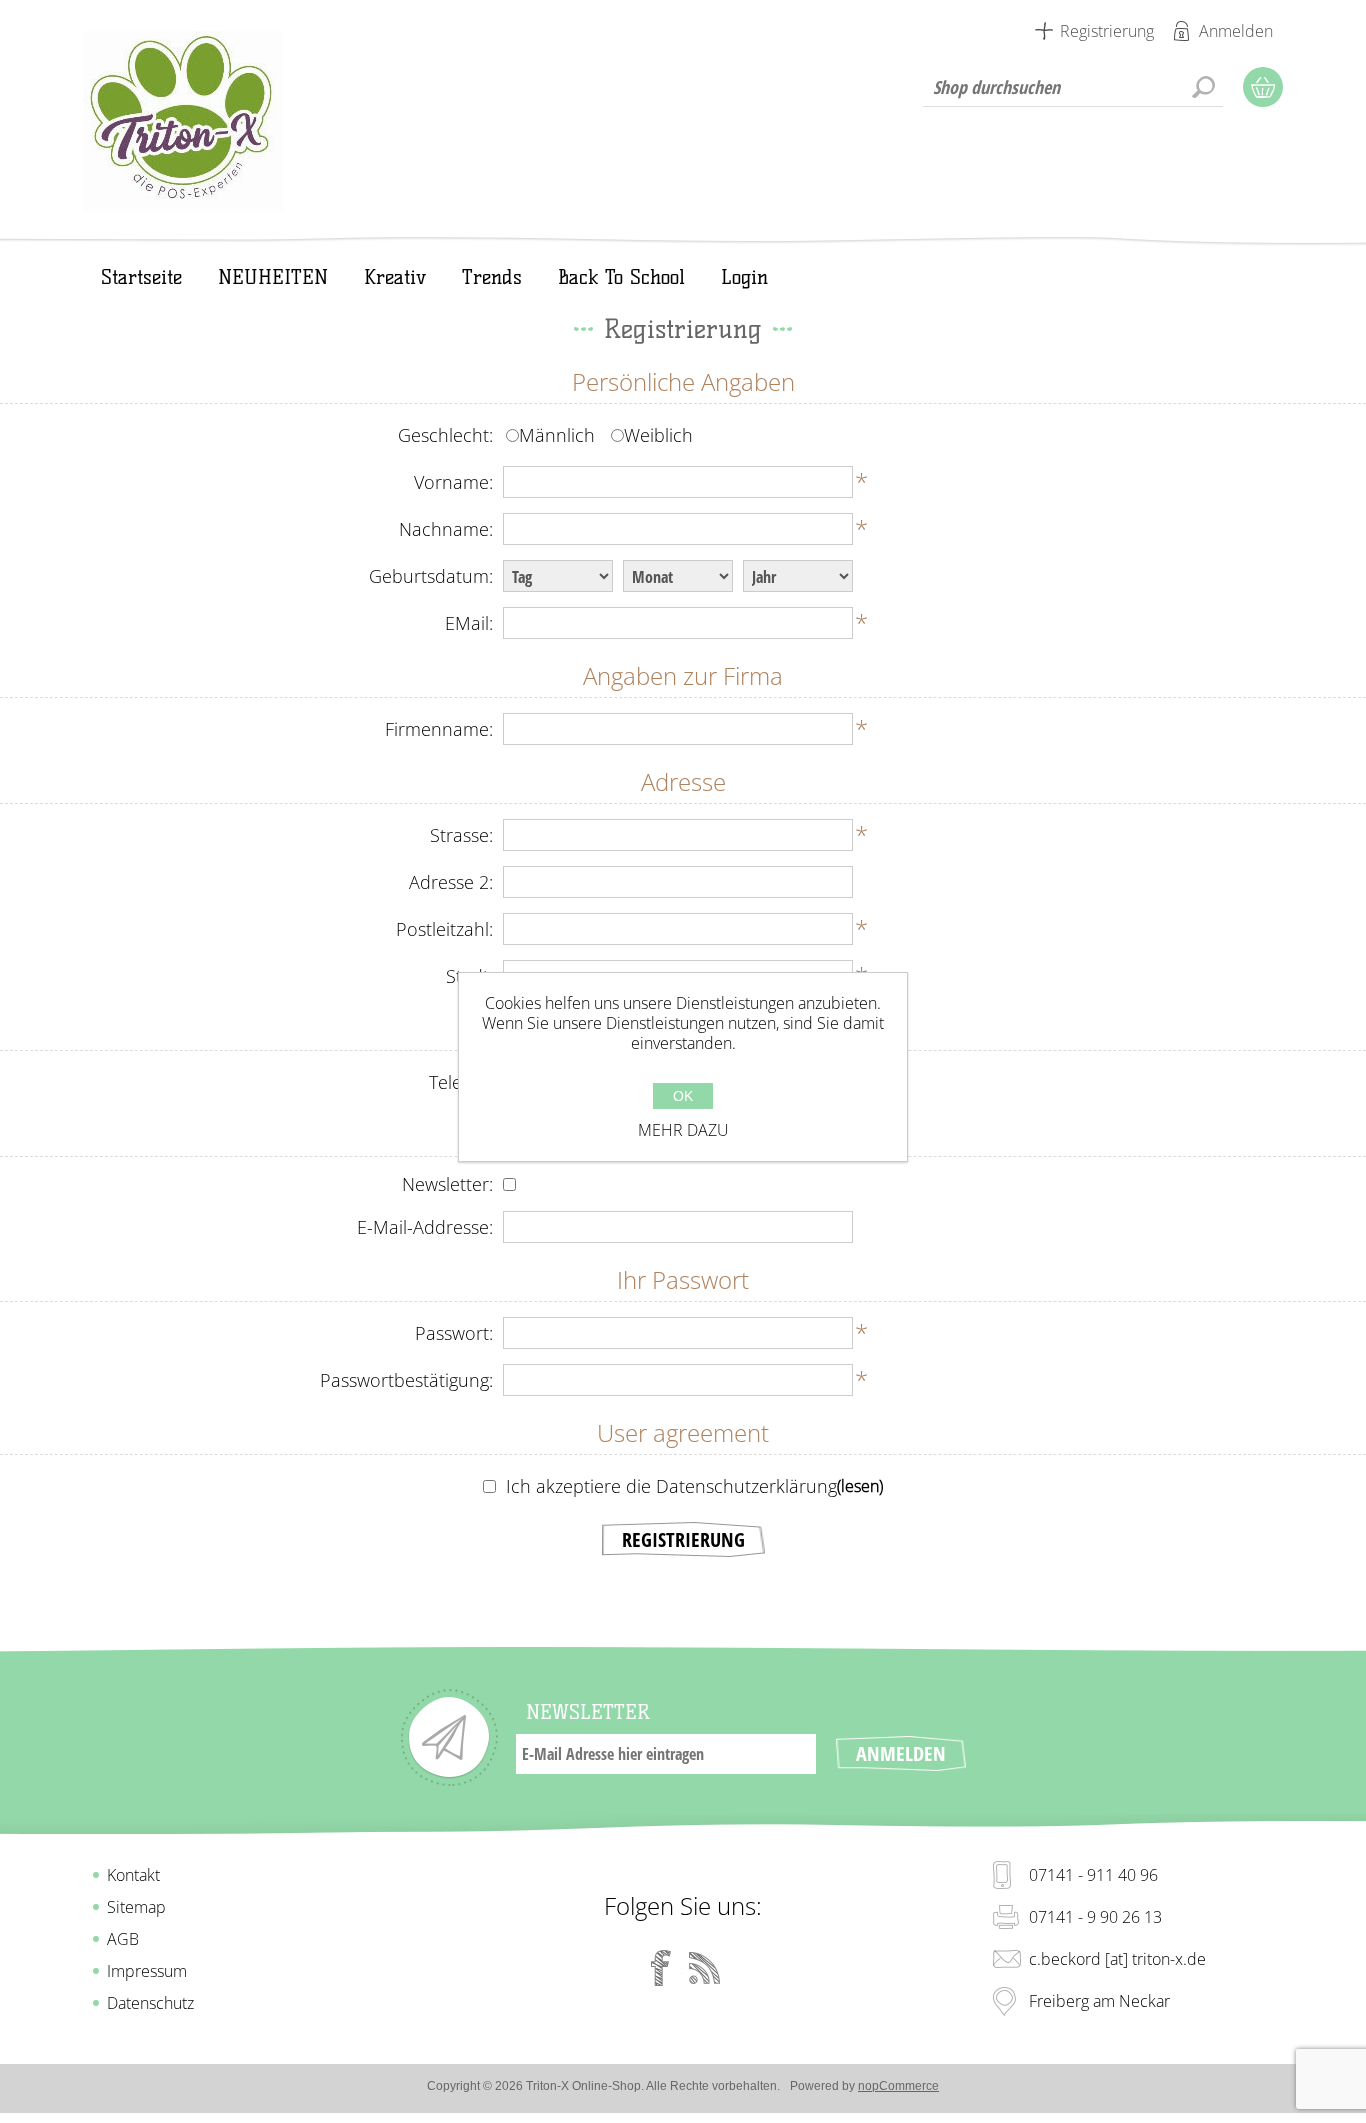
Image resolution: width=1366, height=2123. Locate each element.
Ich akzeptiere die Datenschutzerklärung (671, 1486)
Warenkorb (1263, 87)
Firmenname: (439, 729)
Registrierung (1107, 31)
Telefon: (461, 1082)
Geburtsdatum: (431, 576)
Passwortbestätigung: (406, 1380)
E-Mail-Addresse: (425, 1227)
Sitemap (136, 1907)
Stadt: (469, 976)
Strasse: (461, 835)
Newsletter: (447, 1184)
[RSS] (705, 1968)
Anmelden (1236, 31)
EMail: (469, 623)
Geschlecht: (445, 435)
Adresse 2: (451, 882)
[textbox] (1073, 87)
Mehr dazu (683, 1130)
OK (683, 1096)
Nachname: (446, 529)
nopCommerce (898, 2086)
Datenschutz (150, 2003)
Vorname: (453, 482)
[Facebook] (661, 1968)
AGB (123, 1939)
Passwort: (454, 1333)
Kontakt (133, 1875)
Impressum (147, 1971)
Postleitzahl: (444, 929)
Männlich (557, 435)
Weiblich (658, 435)
